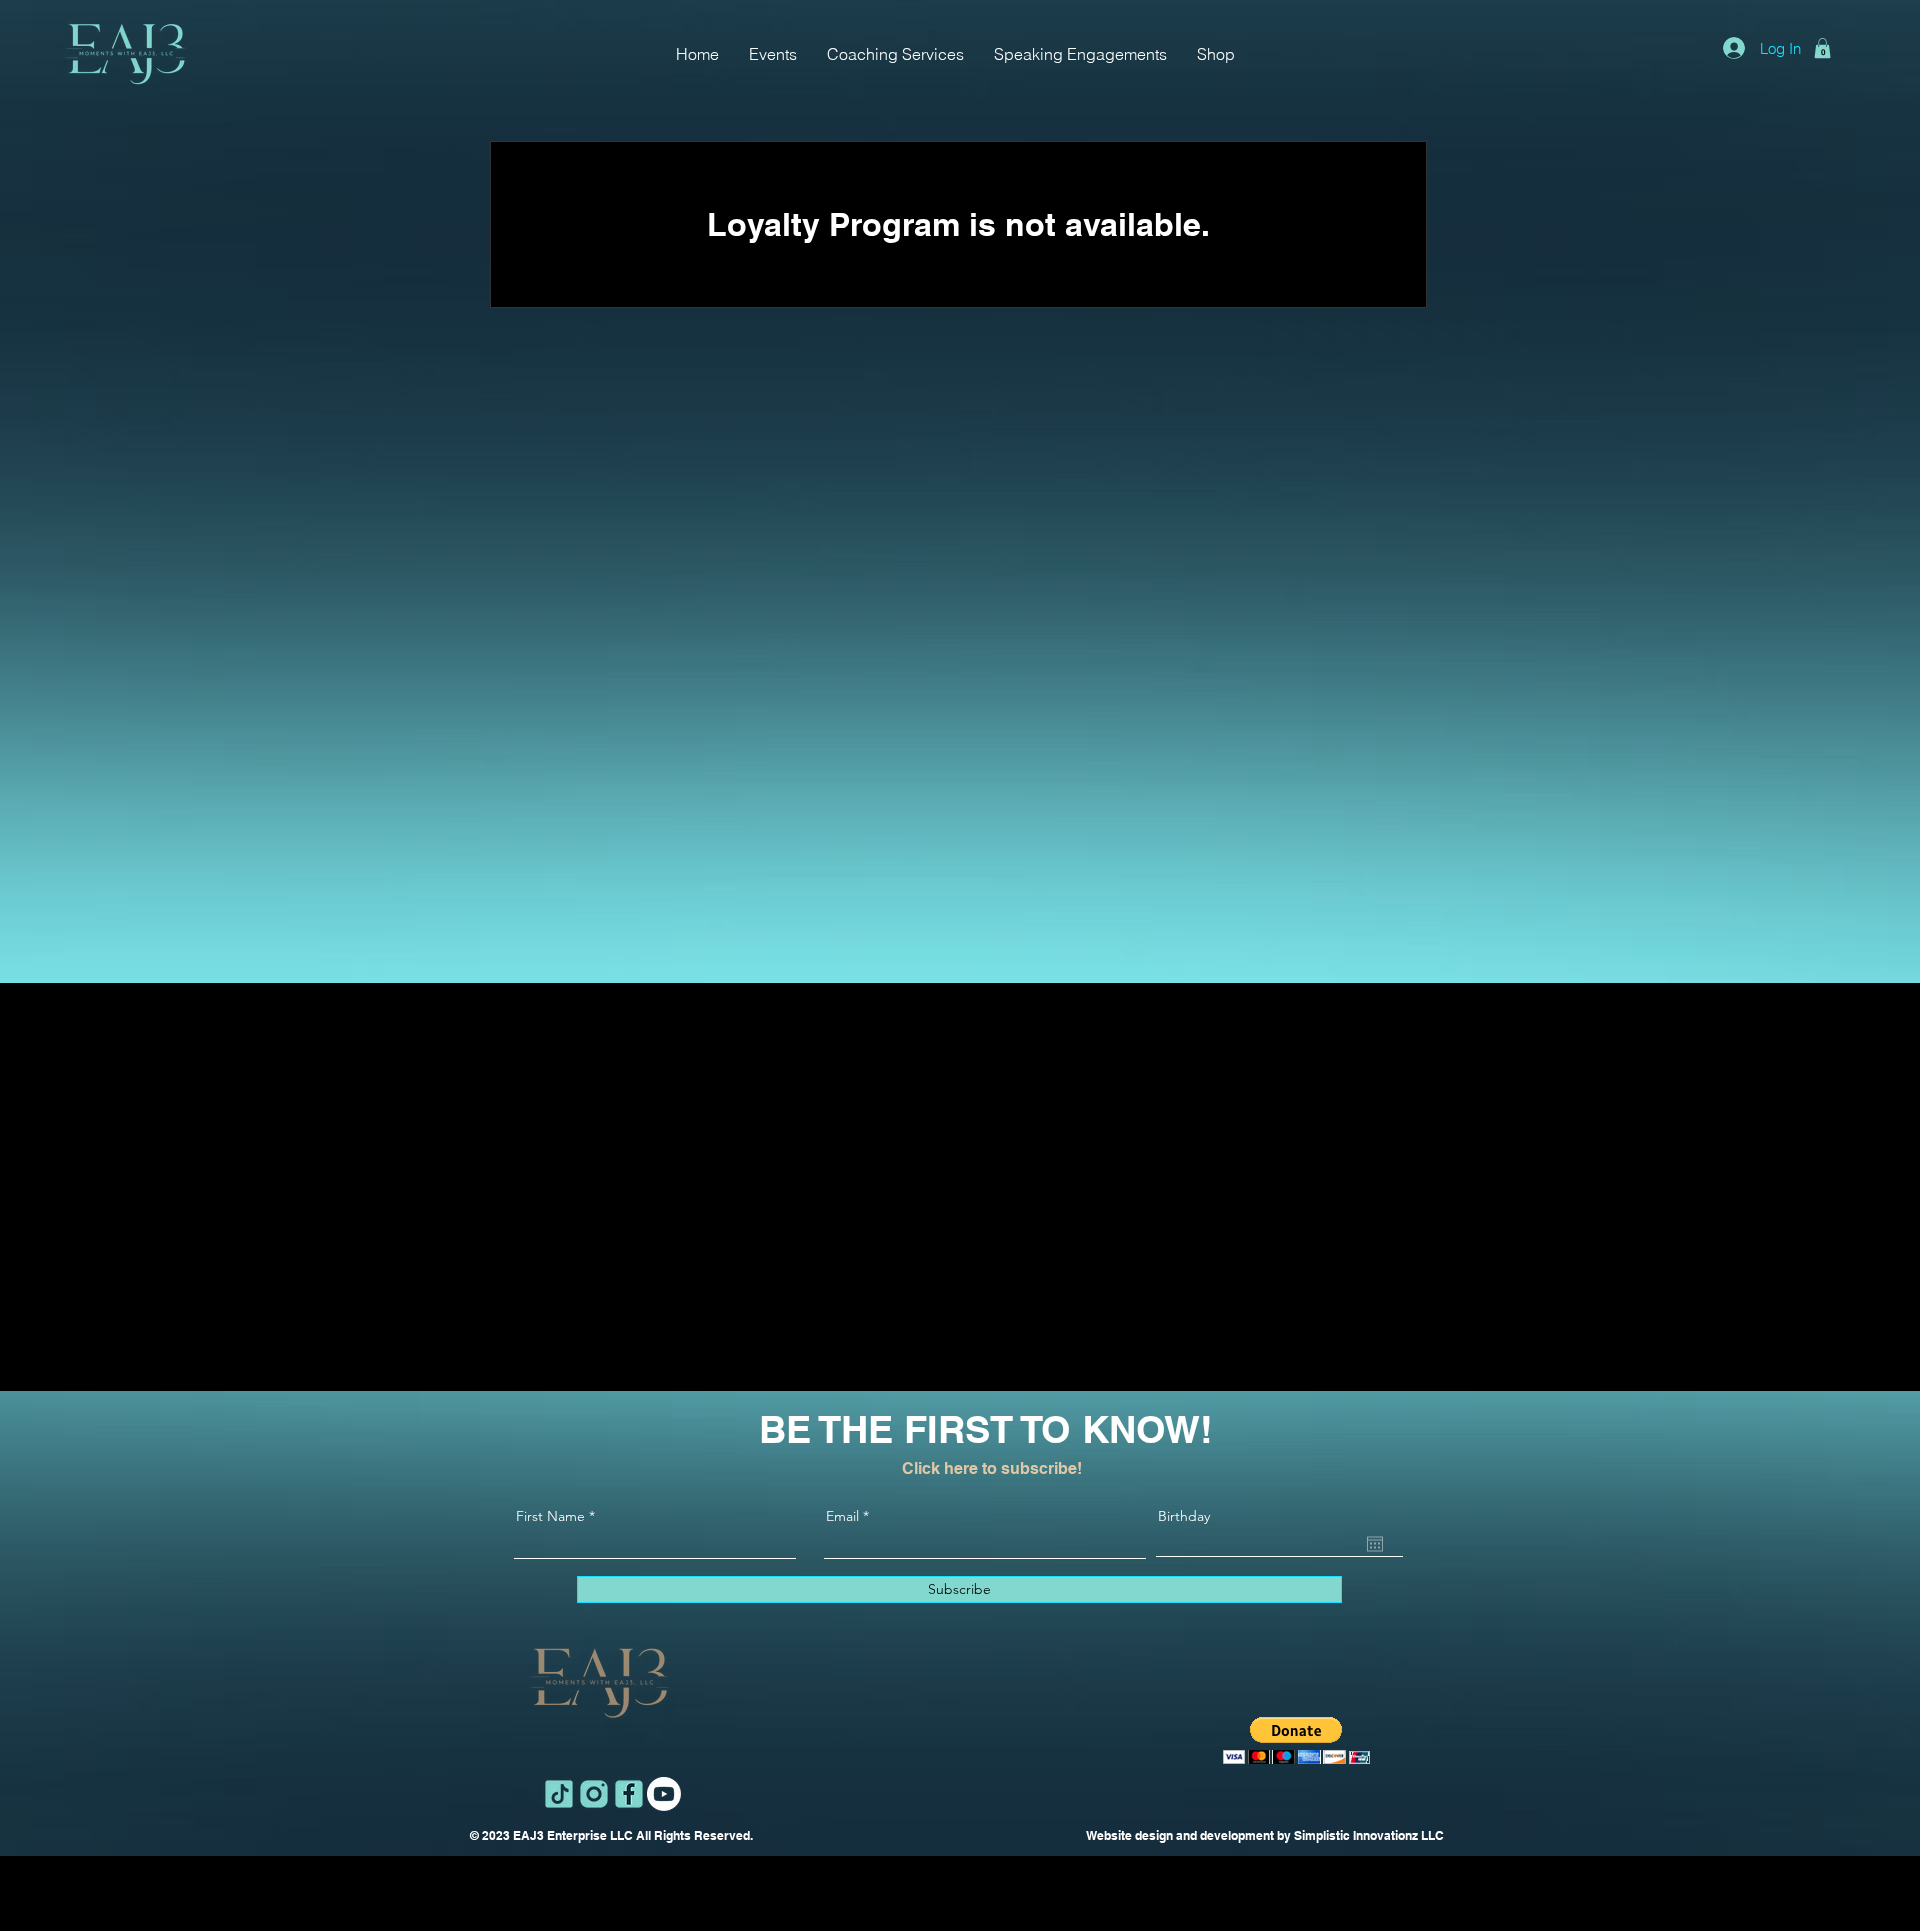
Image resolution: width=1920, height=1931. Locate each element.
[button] (1822, 48)
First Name (550, 1516)
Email (842, 1516)
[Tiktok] (559, 1794)
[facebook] (629, 1794)
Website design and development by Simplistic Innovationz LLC (1265, 1835)
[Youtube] (664, 1794)
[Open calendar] (1375, 1544)
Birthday (1184, 1516)
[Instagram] (594, 1794)
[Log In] (1734, 48)
